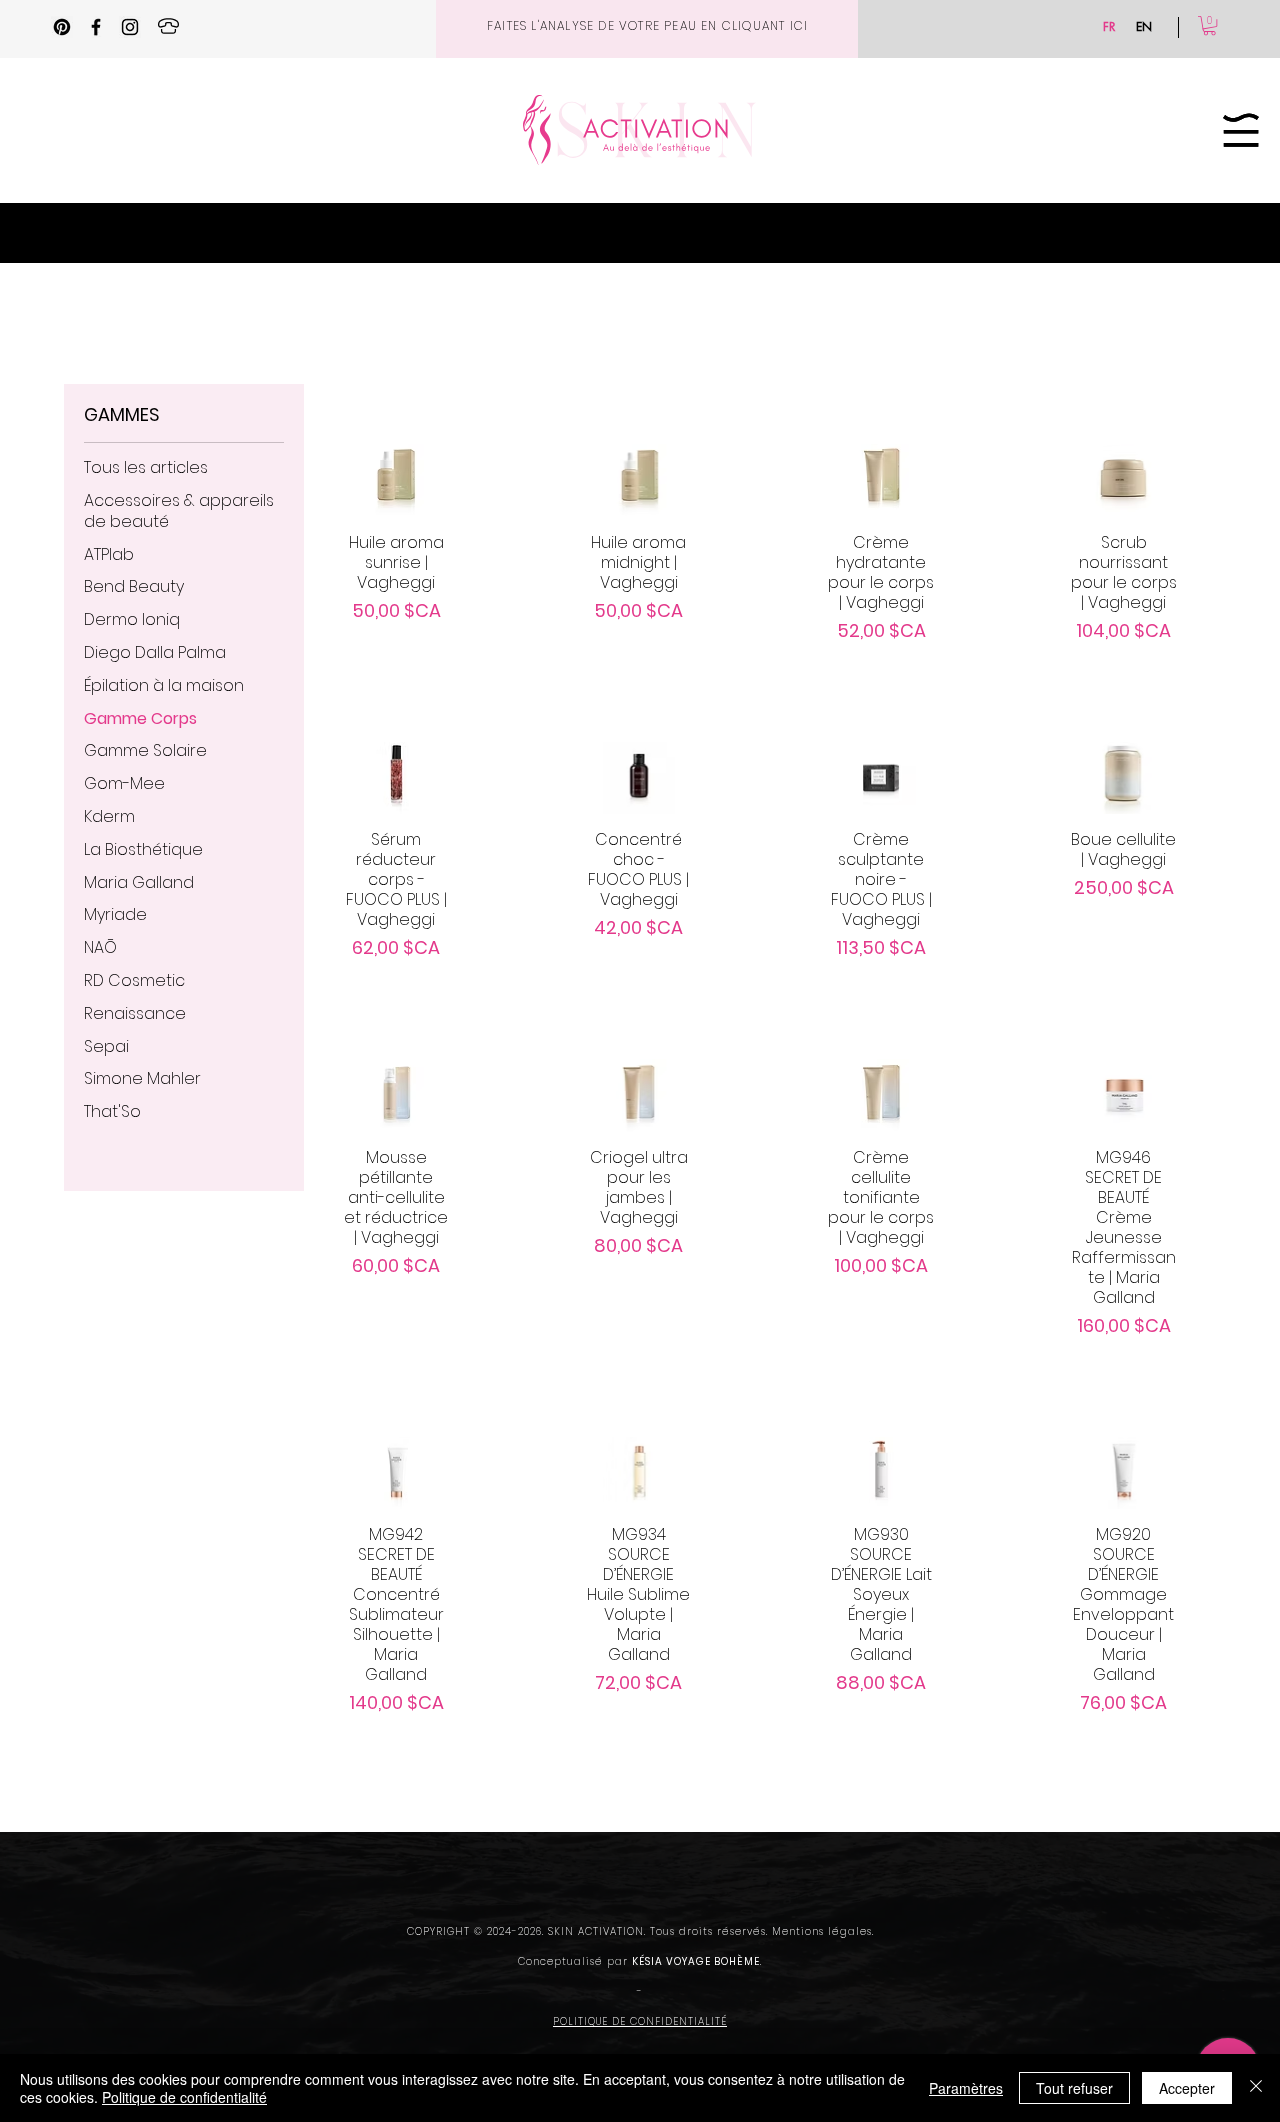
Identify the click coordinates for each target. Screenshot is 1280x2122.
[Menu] (1241, 129)
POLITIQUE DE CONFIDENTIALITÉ (640, 2021)
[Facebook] (96, 27)
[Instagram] (130, 27)
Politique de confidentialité (184, 2097)
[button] (1209, 25)
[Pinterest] (62, 27)
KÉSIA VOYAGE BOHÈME (696, 1961)
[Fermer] (1256, 2088)
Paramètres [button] (966, 2088)
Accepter (1187, 2088)
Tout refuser (1074, 2088)
